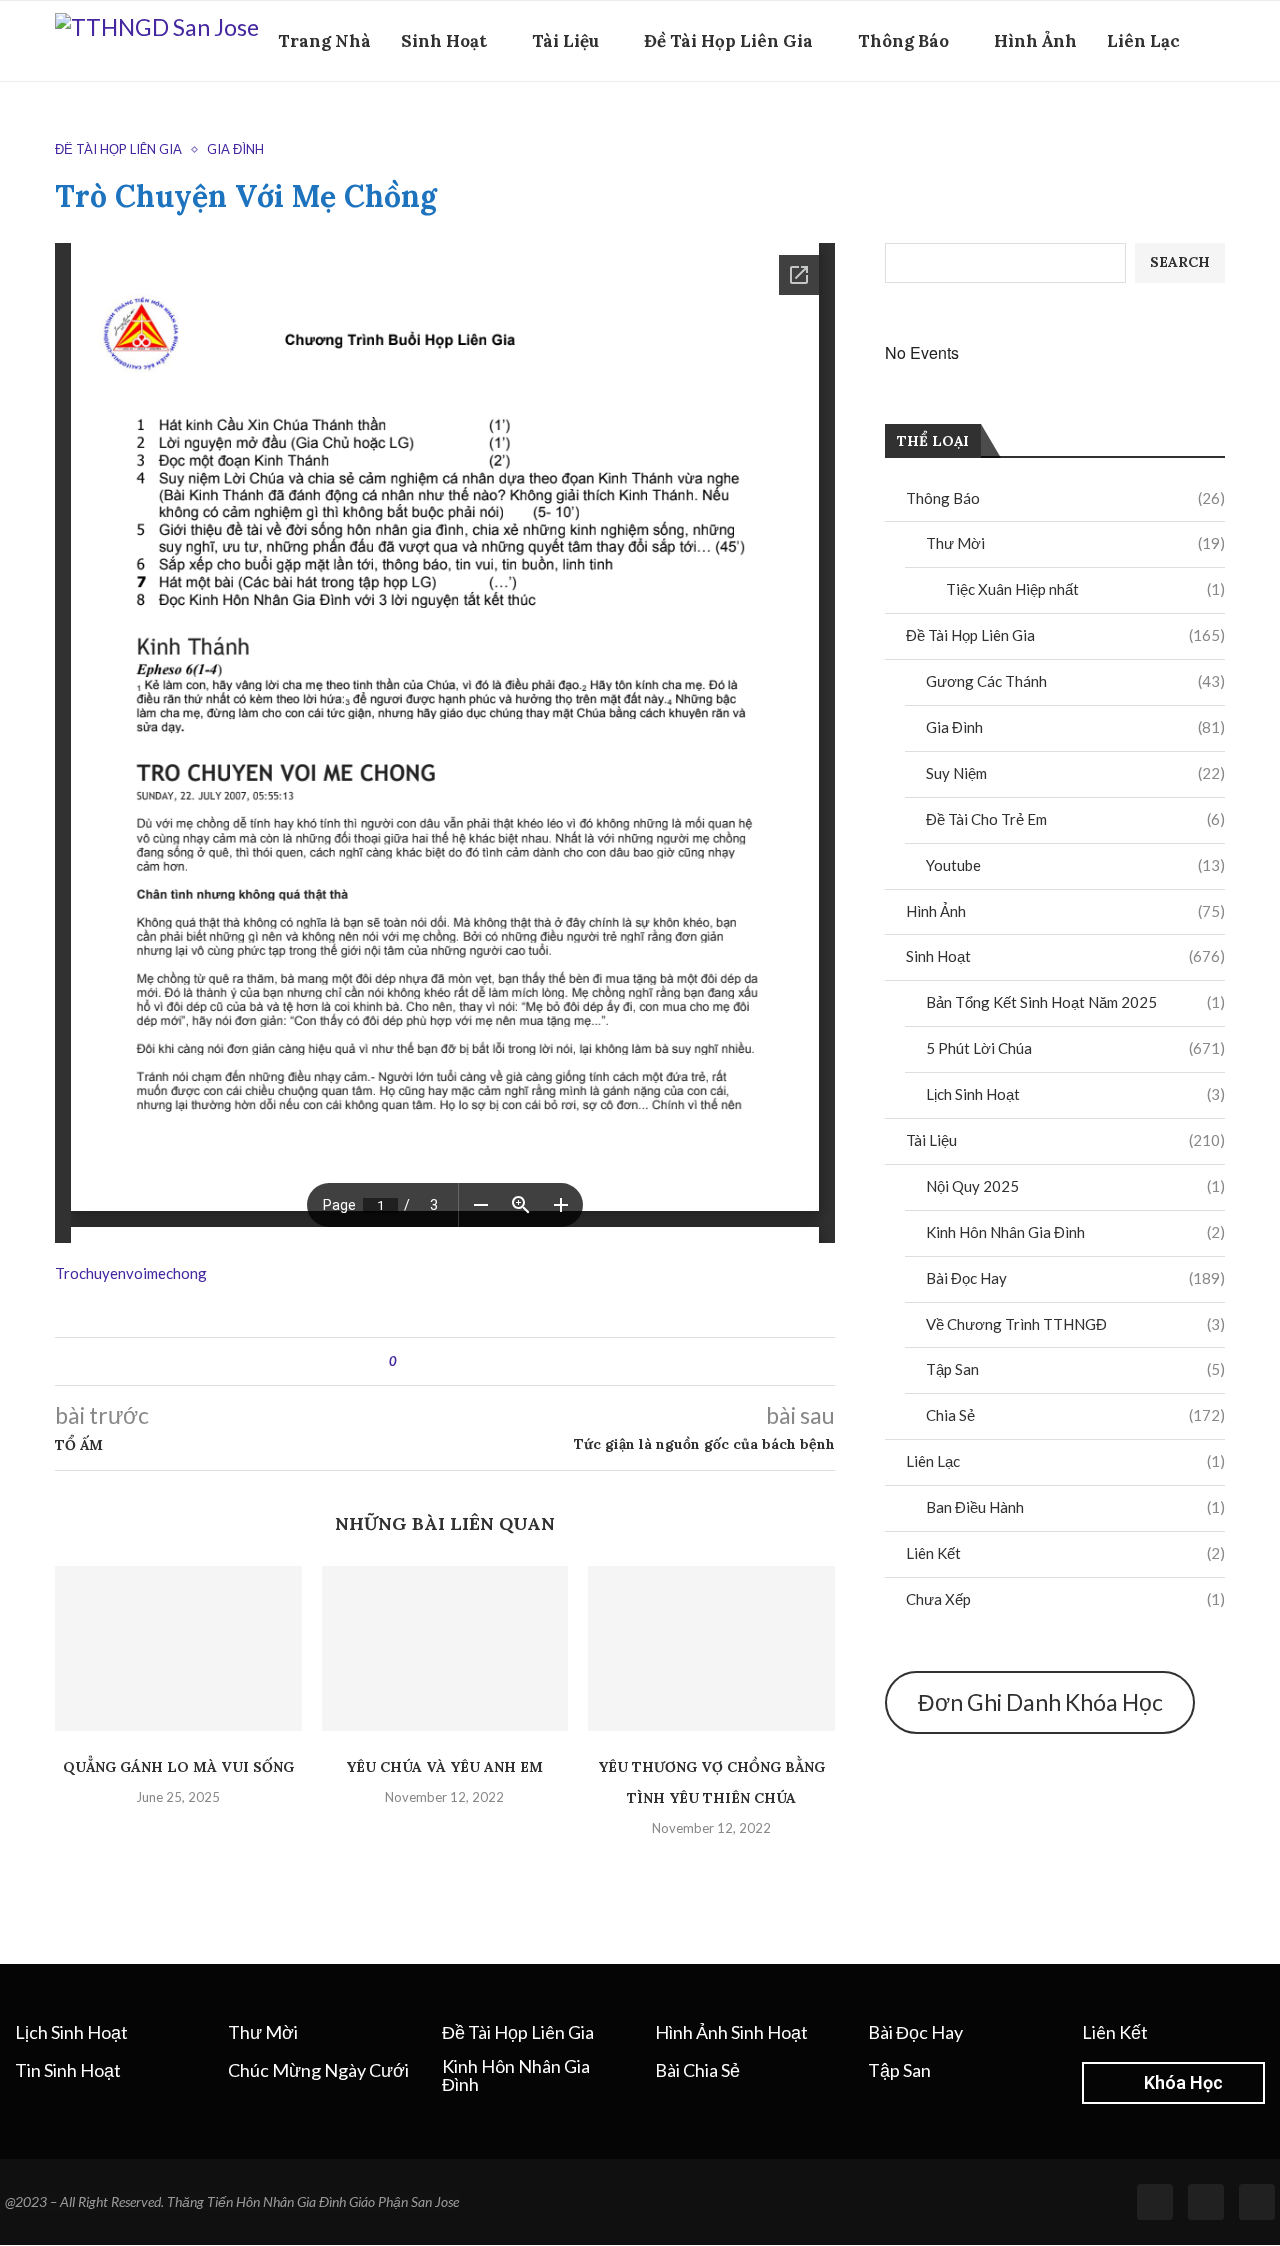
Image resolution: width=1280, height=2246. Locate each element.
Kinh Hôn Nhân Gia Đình (1075, 1232)
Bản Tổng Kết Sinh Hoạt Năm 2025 (1075, 1002)
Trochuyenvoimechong (131, 1273)
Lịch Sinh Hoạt (1075, 1094)
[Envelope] (1257, 2202)
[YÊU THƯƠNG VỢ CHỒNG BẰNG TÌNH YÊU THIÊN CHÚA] (711, 1648)
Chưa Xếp (1065, 1599)
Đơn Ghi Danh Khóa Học (1040, 1702)
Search (1180, 262)
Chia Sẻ (1075, 1415)
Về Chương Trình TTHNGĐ (1075, 1324)
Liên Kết (1065, 1553)
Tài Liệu (565, 41)
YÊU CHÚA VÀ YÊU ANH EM (444, 1767)
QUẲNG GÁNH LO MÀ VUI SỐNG (178, 1767)
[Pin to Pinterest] (467, 1361)
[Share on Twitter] (448, 1361)
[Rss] (1206, 2202)
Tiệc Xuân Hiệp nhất (1085, 589)
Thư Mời (1075, 543)
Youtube (1075, 865)
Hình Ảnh (1035, 41)
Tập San (1075, 1369)
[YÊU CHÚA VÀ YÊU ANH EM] (445, 1648)
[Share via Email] (486, 1361)
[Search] (1215, 128)
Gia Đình (1075, 727)
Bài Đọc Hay (1075, 1278)
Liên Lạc (1143, 41)
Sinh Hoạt (444, 41)
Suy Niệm (1075, 773)
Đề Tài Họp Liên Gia (728, 41)
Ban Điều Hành (1075, 1507)
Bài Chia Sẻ (697, 2070)
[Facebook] (1184, 128)
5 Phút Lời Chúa (1075, 1048)
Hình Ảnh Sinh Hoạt (731, 2032)
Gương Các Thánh (1075, 681)
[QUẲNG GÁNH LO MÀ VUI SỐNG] (178, 1648)
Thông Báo (903, 41)
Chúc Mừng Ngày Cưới (318, 2070)
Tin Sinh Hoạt (68, 2070)
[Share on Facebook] (429, 1361)
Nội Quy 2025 (1075, 1186)
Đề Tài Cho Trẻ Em (1075, 819)
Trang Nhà (324, 41)
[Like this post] (407, 1361)
